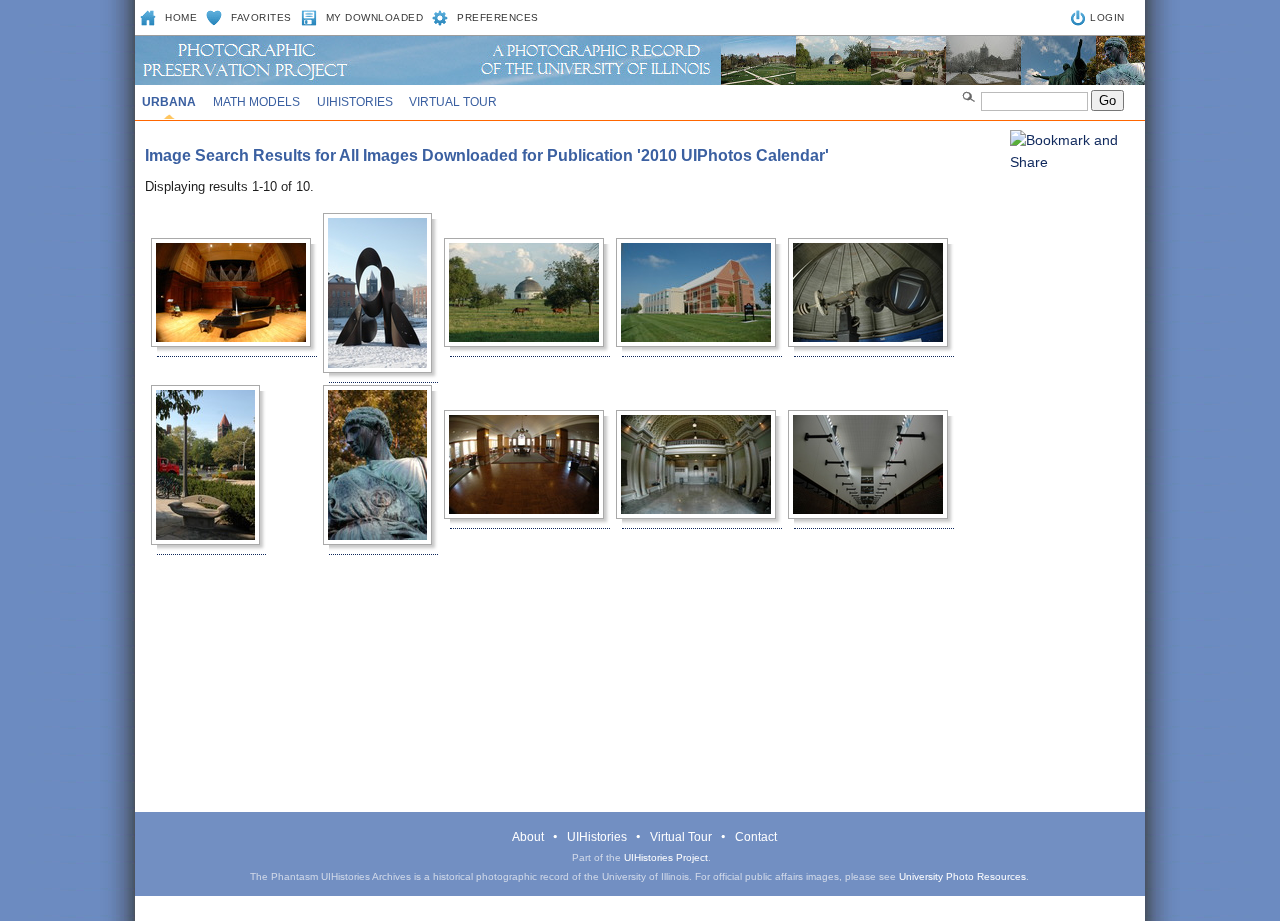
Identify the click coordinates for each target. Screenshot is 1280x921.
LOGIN (1107, 17)
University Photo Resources (962, 876)
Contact (756, 837)
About (528, 837)
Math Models (256, 102)
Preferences (498, 17)
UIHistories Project (666, 857)
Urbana (169, 102)
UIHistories (355, 102)
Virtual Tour (453, 102)
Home (181, 17)
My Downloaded (375, 17)
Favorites (261, 17)
